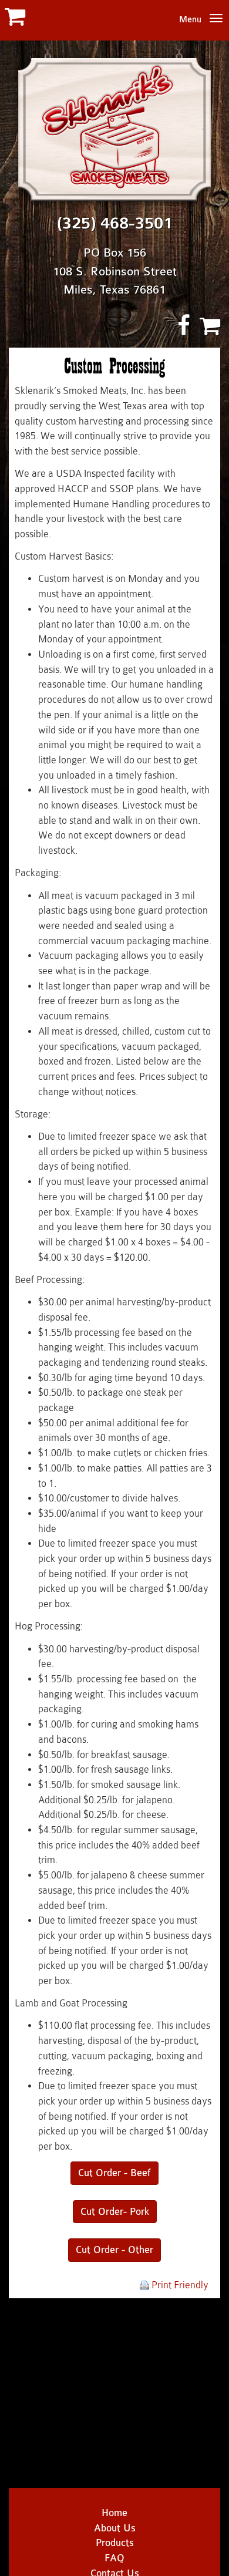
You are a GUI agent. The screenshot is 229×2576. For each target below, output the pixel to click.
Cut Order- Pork (115, 2212)
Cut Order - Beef (114, 2173)
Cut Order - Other (114, 2250)
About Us (115, 2528)
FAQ (114, 2558)
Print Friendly (179, 2285)
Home (114, 2513)
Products (115, 2543)
